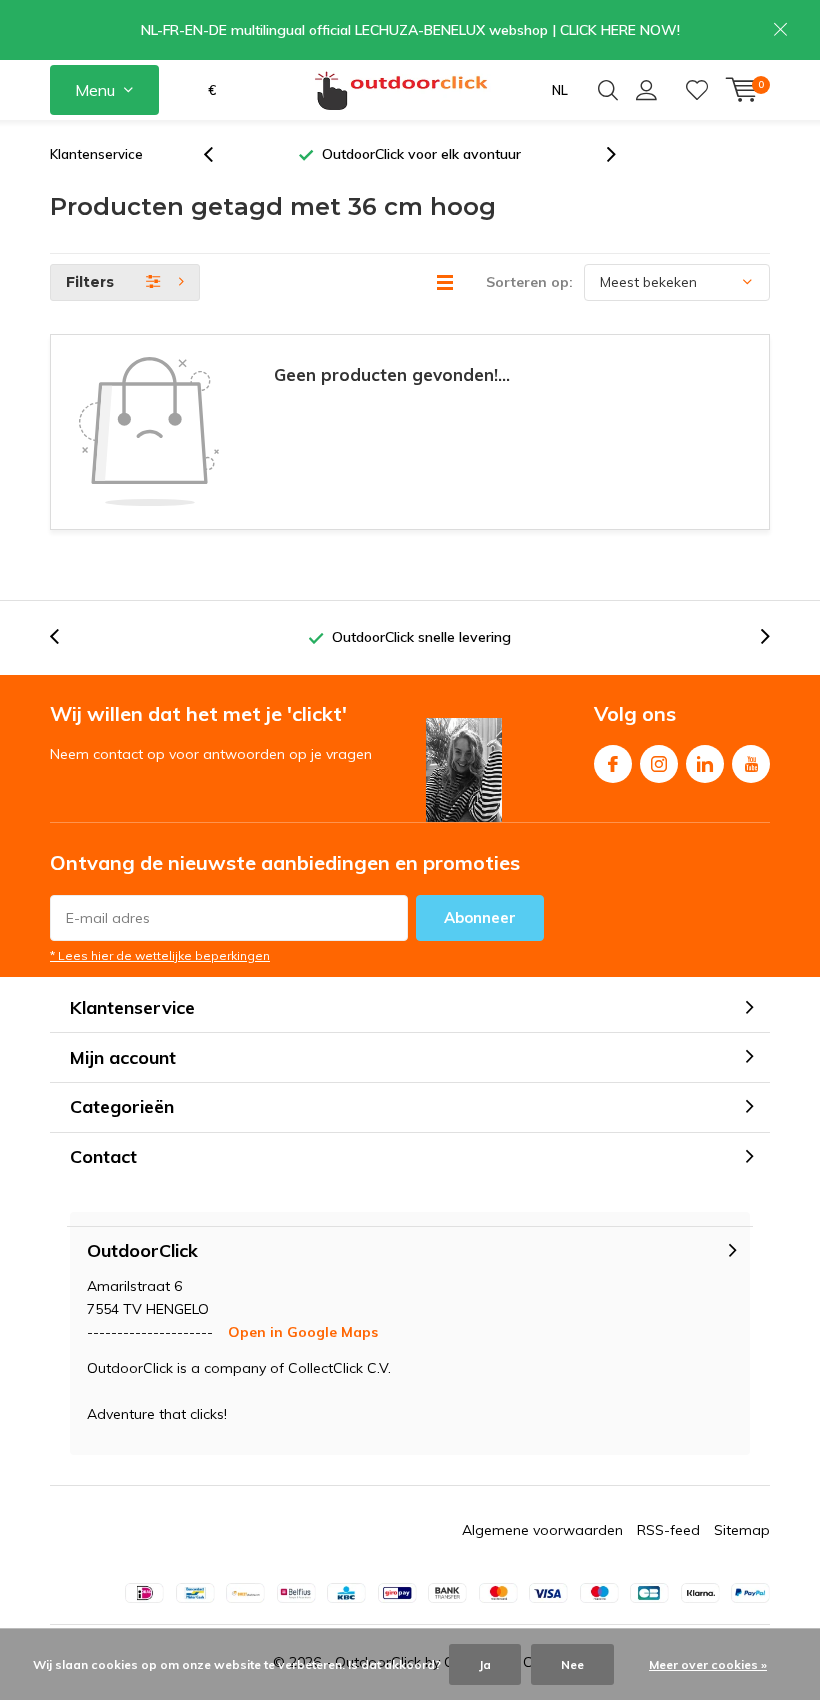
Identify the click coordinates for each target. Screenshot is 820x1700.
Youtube (751, 764)
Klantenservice (96, 154)
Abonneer (480, 917)
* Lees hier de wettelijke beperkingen (160, 955)
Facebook (613, 764)
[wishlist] (697, 90)
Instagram (659, 764)
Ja (485, 1664)
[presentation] (219, 154)
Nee (572, 1664)
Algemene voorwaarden (542, 1530)
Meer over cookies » (708, 1664)
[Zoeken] (608, 90)
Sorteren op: (529, 282)
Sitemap (742, 1530)
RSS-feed (668, 1530)
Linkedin (705, 764)
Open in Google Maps (303, 1332)
